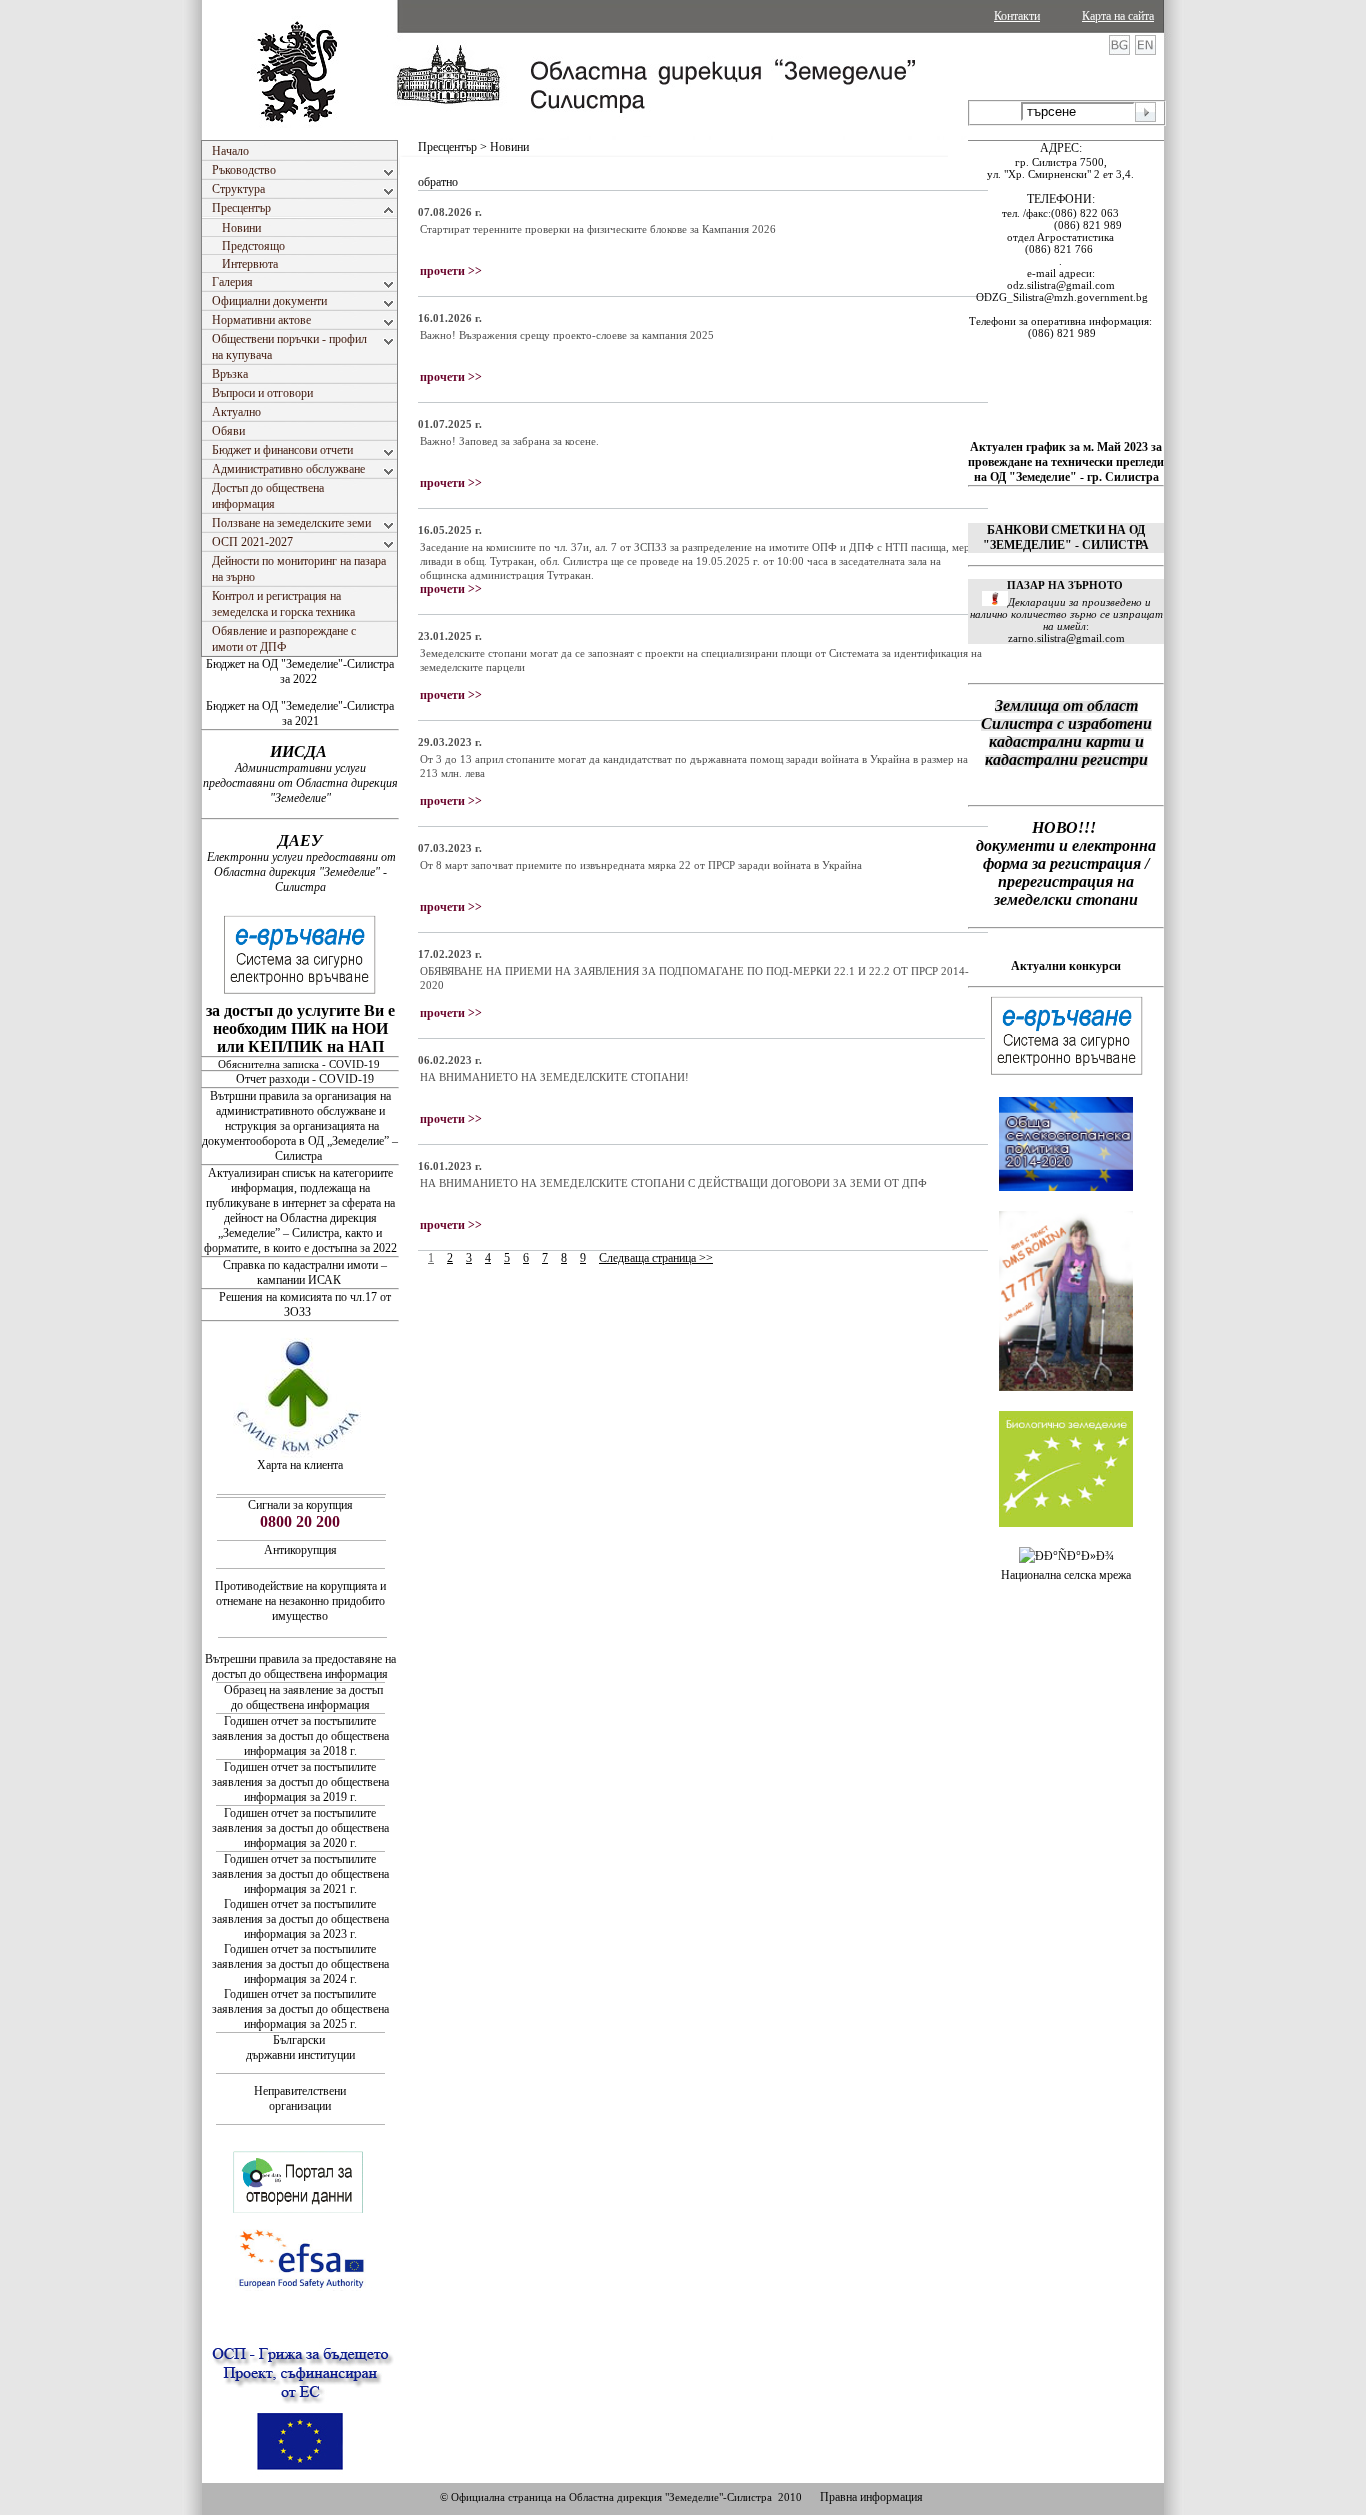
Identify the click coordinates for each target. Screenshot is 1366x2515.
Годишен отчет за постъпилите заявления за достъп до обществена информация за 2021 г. (300, 1874)
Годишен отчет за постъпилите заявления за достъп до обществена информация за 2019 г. (300, 1782)
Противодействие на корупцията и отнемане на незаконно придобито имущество (300, 1601)
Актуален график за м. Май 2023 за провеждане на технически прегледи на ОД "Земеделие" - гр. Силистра (1066, 462)
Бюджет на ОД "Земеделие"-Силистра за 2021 (300, 713)
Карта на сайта (1118, 16)
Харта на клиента (300, 1465)
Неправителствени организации (300, 2098)
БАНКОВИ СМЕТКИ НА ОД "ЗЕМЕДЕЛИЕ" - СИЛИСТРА (1066, 537)
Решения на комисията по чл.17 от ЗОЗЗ (305, 1304)
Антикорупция (300, 1550)
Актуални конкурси (1066, 966)
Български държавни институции (300, 2047)
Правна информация (871, 2497)
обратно (438, 182)
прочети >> (451, 271)
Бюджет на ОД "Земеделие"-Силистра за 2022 (300, 671)
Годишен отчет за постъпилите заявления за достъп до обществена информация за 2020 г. (300, 1828)
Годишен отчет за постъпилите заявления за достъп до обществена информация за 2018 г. (300, 1736)
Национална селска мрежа (1066, 1575)
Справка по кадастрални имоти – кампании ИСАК (305, 1272)
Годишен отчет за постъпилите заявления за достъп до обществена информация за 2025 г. (300, 2009)
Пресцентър (447, 147)
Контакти (1017, 16)
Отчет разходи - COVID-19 (305, 1079)
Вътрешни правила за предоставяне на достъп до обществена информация (300, 1666)
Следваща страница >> (656, 1258)
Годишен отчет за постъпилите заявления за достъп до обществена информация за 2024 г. (300, 1964)
